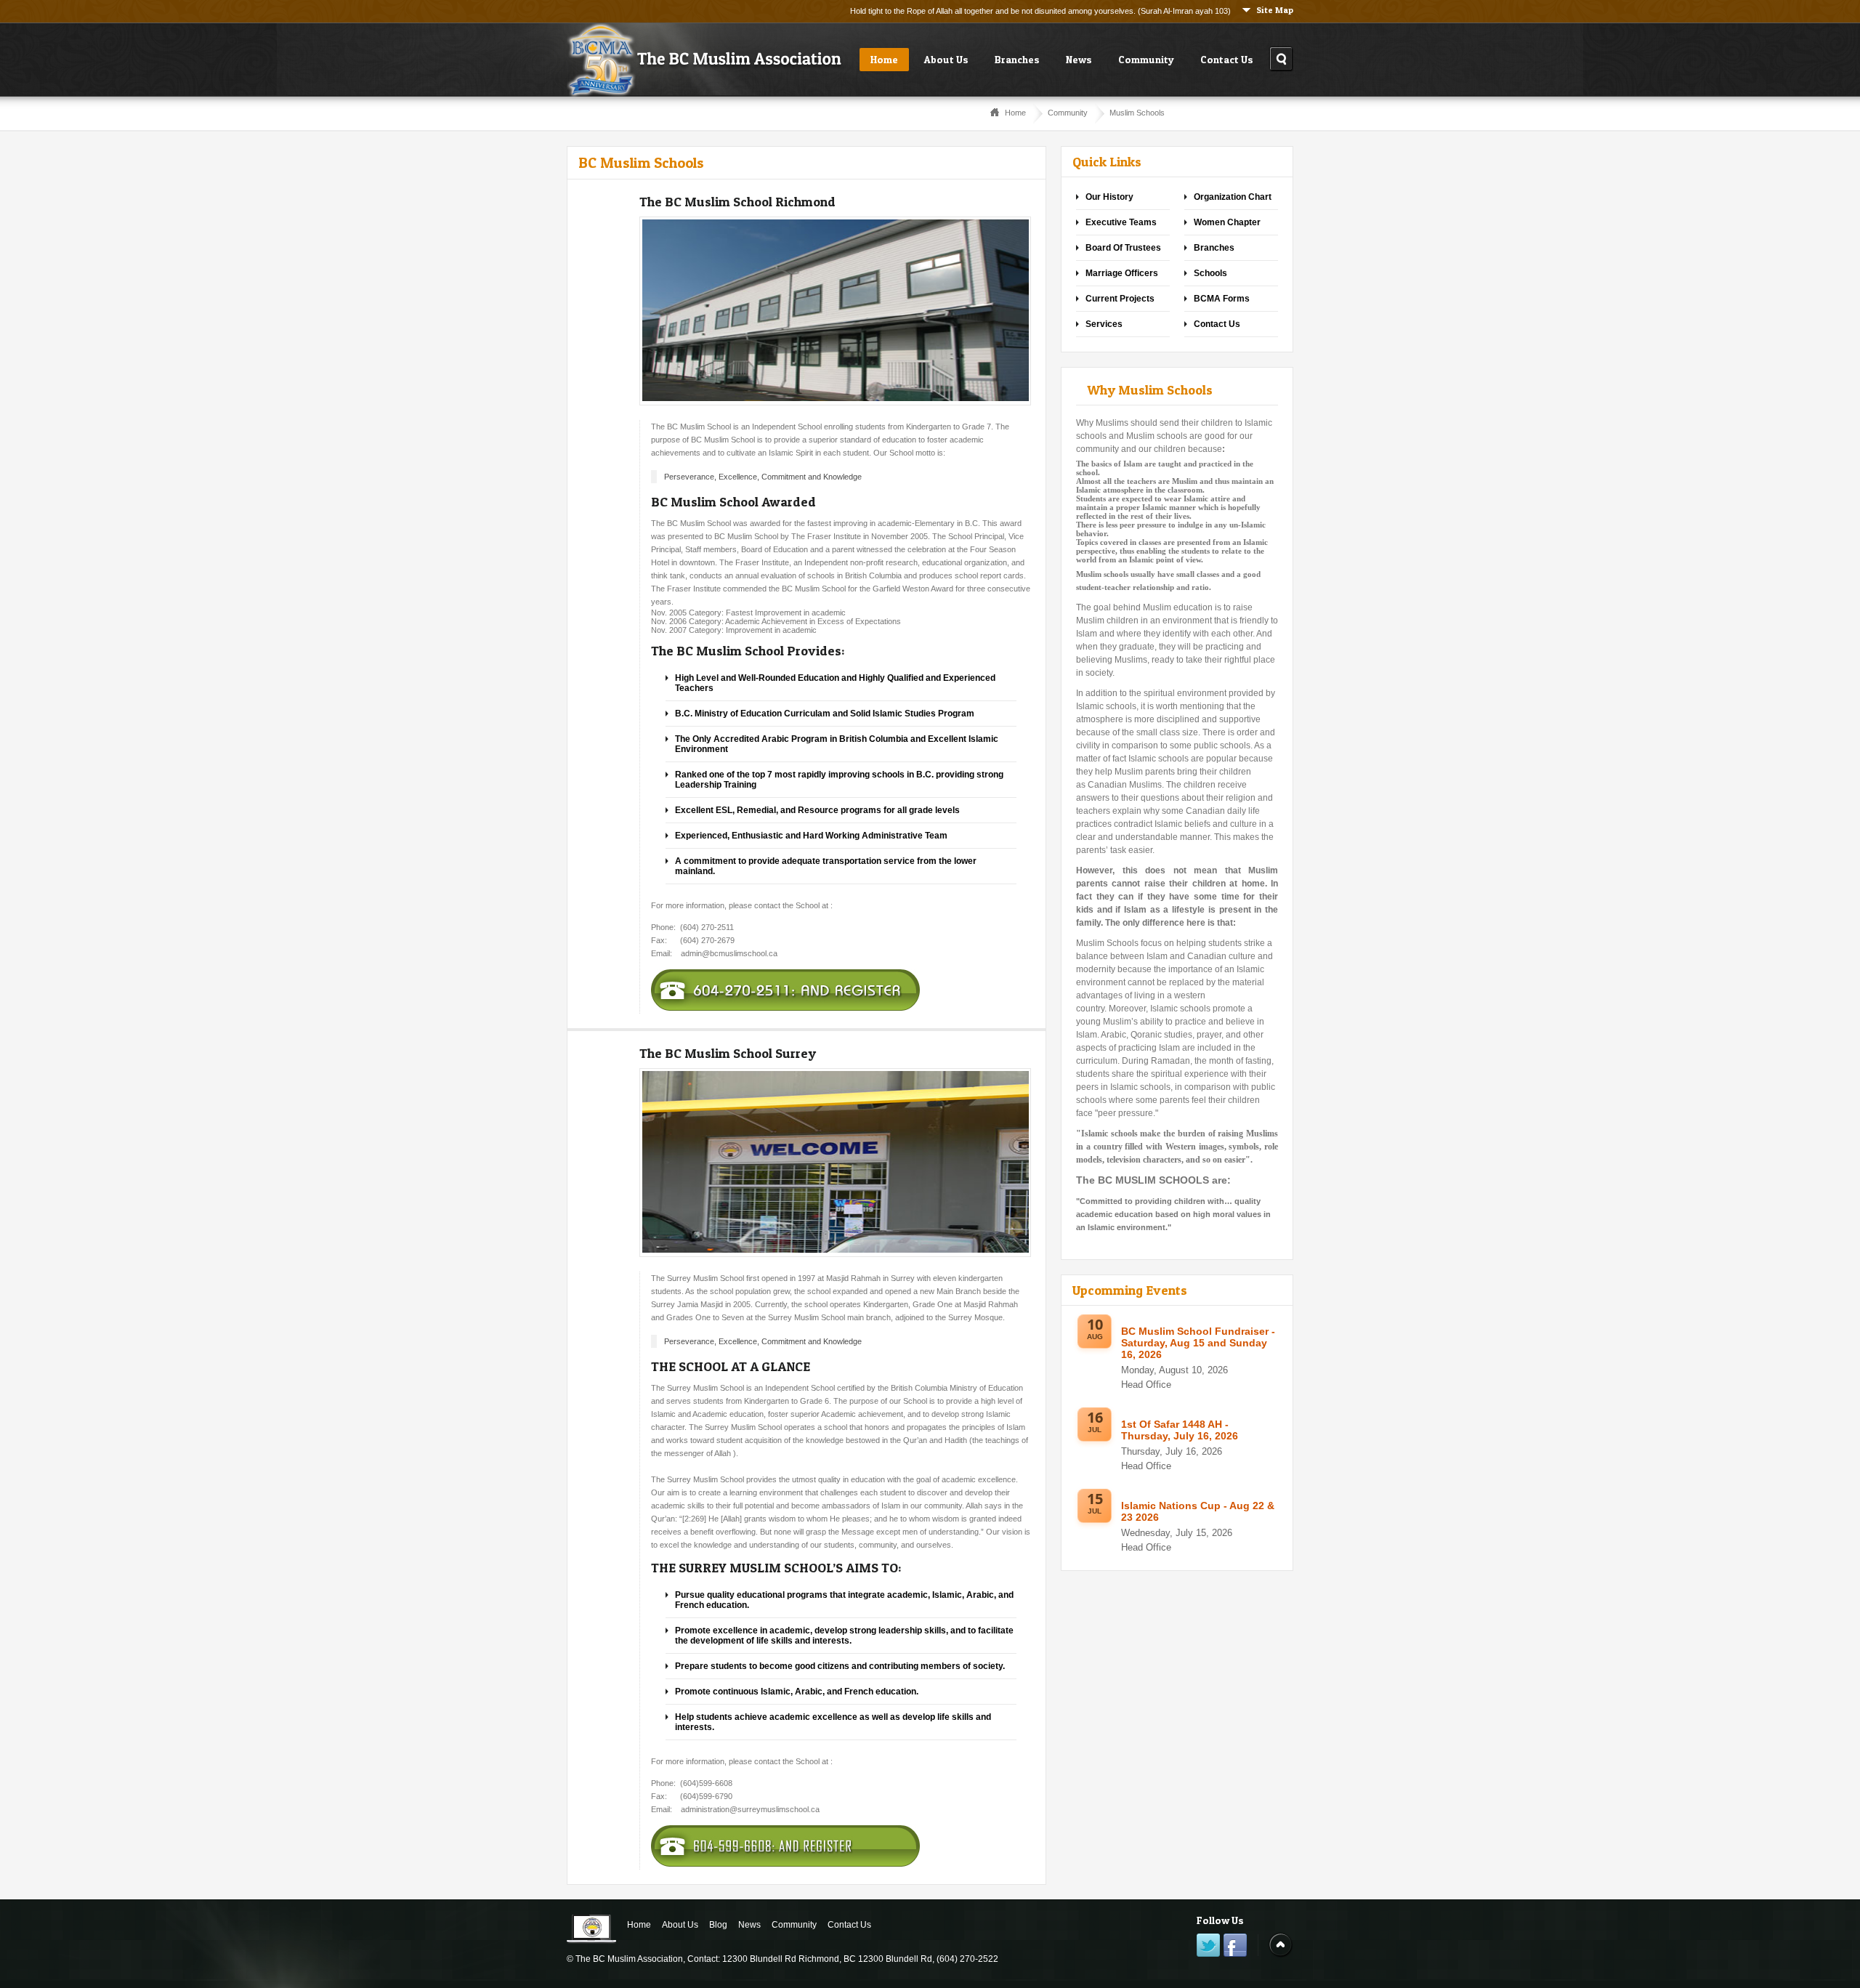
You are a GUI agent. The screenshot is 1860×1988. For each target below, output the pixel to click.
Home (884, 59)
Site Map (1275, 10)
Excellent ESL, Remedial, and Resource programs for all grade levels (817, 810)
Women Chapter (1227, 222)
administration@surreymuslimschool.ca (750, 1809)
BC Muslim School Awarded (733, 502)
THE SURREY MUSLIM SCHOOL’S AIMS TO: (776, 1568)
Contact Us (1227, 59)
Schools (1210, 273)
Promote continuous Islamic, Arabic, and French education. (797, 1692)
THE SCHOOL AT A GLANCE (731, 1366)
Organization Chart (1233, 197)
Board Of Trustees (1123, 248)
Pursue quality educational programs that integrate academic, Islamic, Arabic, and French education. (844, 1600)
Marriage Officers (1122, 273)
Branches (1017, 59)
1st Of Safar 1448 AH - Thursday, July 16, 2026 (1180, 1430)
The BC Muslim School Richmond (737, 202)
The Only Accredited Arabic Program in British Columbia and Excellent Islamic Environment (837, 744)
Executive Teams (1121, 222)
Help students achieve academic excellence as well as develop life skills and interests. (833, 1722)
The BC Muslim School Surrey (728, 1053)
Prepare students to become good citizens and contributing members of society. (840, 1666)
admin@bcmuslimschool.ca (729, 953)
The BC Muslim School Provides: (748, 651)
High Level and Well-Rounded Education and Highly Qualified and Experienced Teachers (835, 683)
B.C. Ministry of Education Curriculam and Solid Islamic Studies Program (825, 714)
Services (1104, 324)
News (1079, 59)
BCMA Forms (1222, 299)
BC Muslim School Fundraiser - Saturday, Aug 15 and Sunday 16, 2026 (1198, 1343)
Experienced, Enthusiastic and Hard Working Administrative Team (811, 836)
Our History (1109, 197)
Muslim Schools (1137, 113)
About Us (946, 59)
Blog (718, 1925)
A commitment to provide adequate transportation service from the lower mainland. (826, 866)
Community (1146, 59)
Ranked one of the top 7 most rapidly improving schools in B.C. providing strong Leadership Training (839, 780)
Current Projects (1120, 299)
